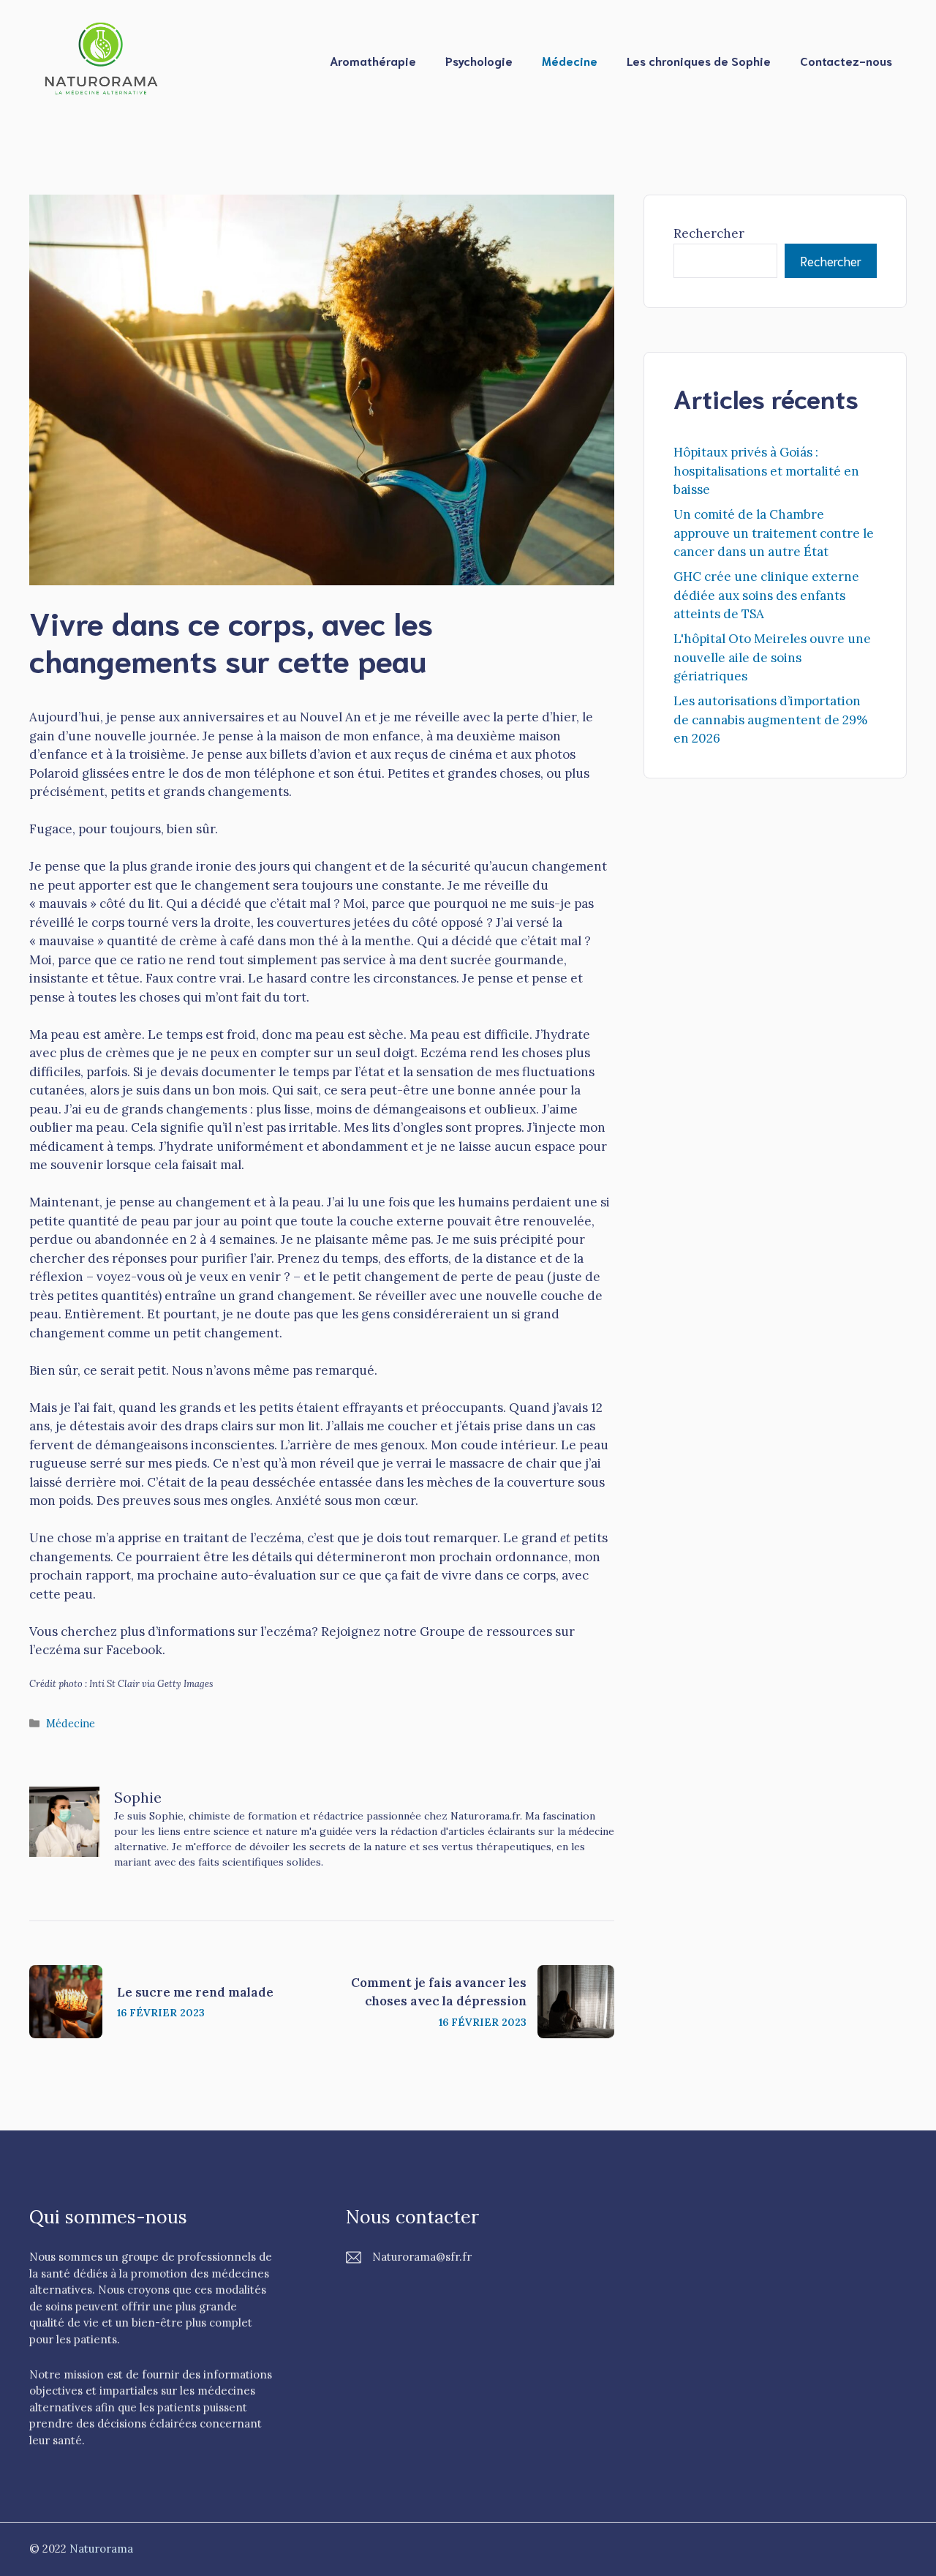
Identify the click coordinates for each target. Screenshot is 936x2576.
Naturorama (101, 2549)
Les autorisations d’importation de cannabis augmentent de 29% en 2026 (770, 720)
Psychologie (479, 60)
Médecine (570, 60)
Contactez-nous (846, 60)
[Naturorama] (102, 59)
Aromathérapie (373, 60)
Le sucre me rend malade (195, 1992)
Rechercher (709, 233)
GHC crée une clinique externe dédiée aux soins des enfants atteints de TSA (766, 595)
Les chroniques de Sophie (699, 60)
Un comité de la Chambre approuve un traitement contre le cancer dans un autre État (774, 533)
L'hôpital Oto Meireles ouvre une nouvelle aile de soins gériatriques (772, 657)
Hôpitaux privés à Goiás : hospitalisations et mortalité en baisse (766, 471)
